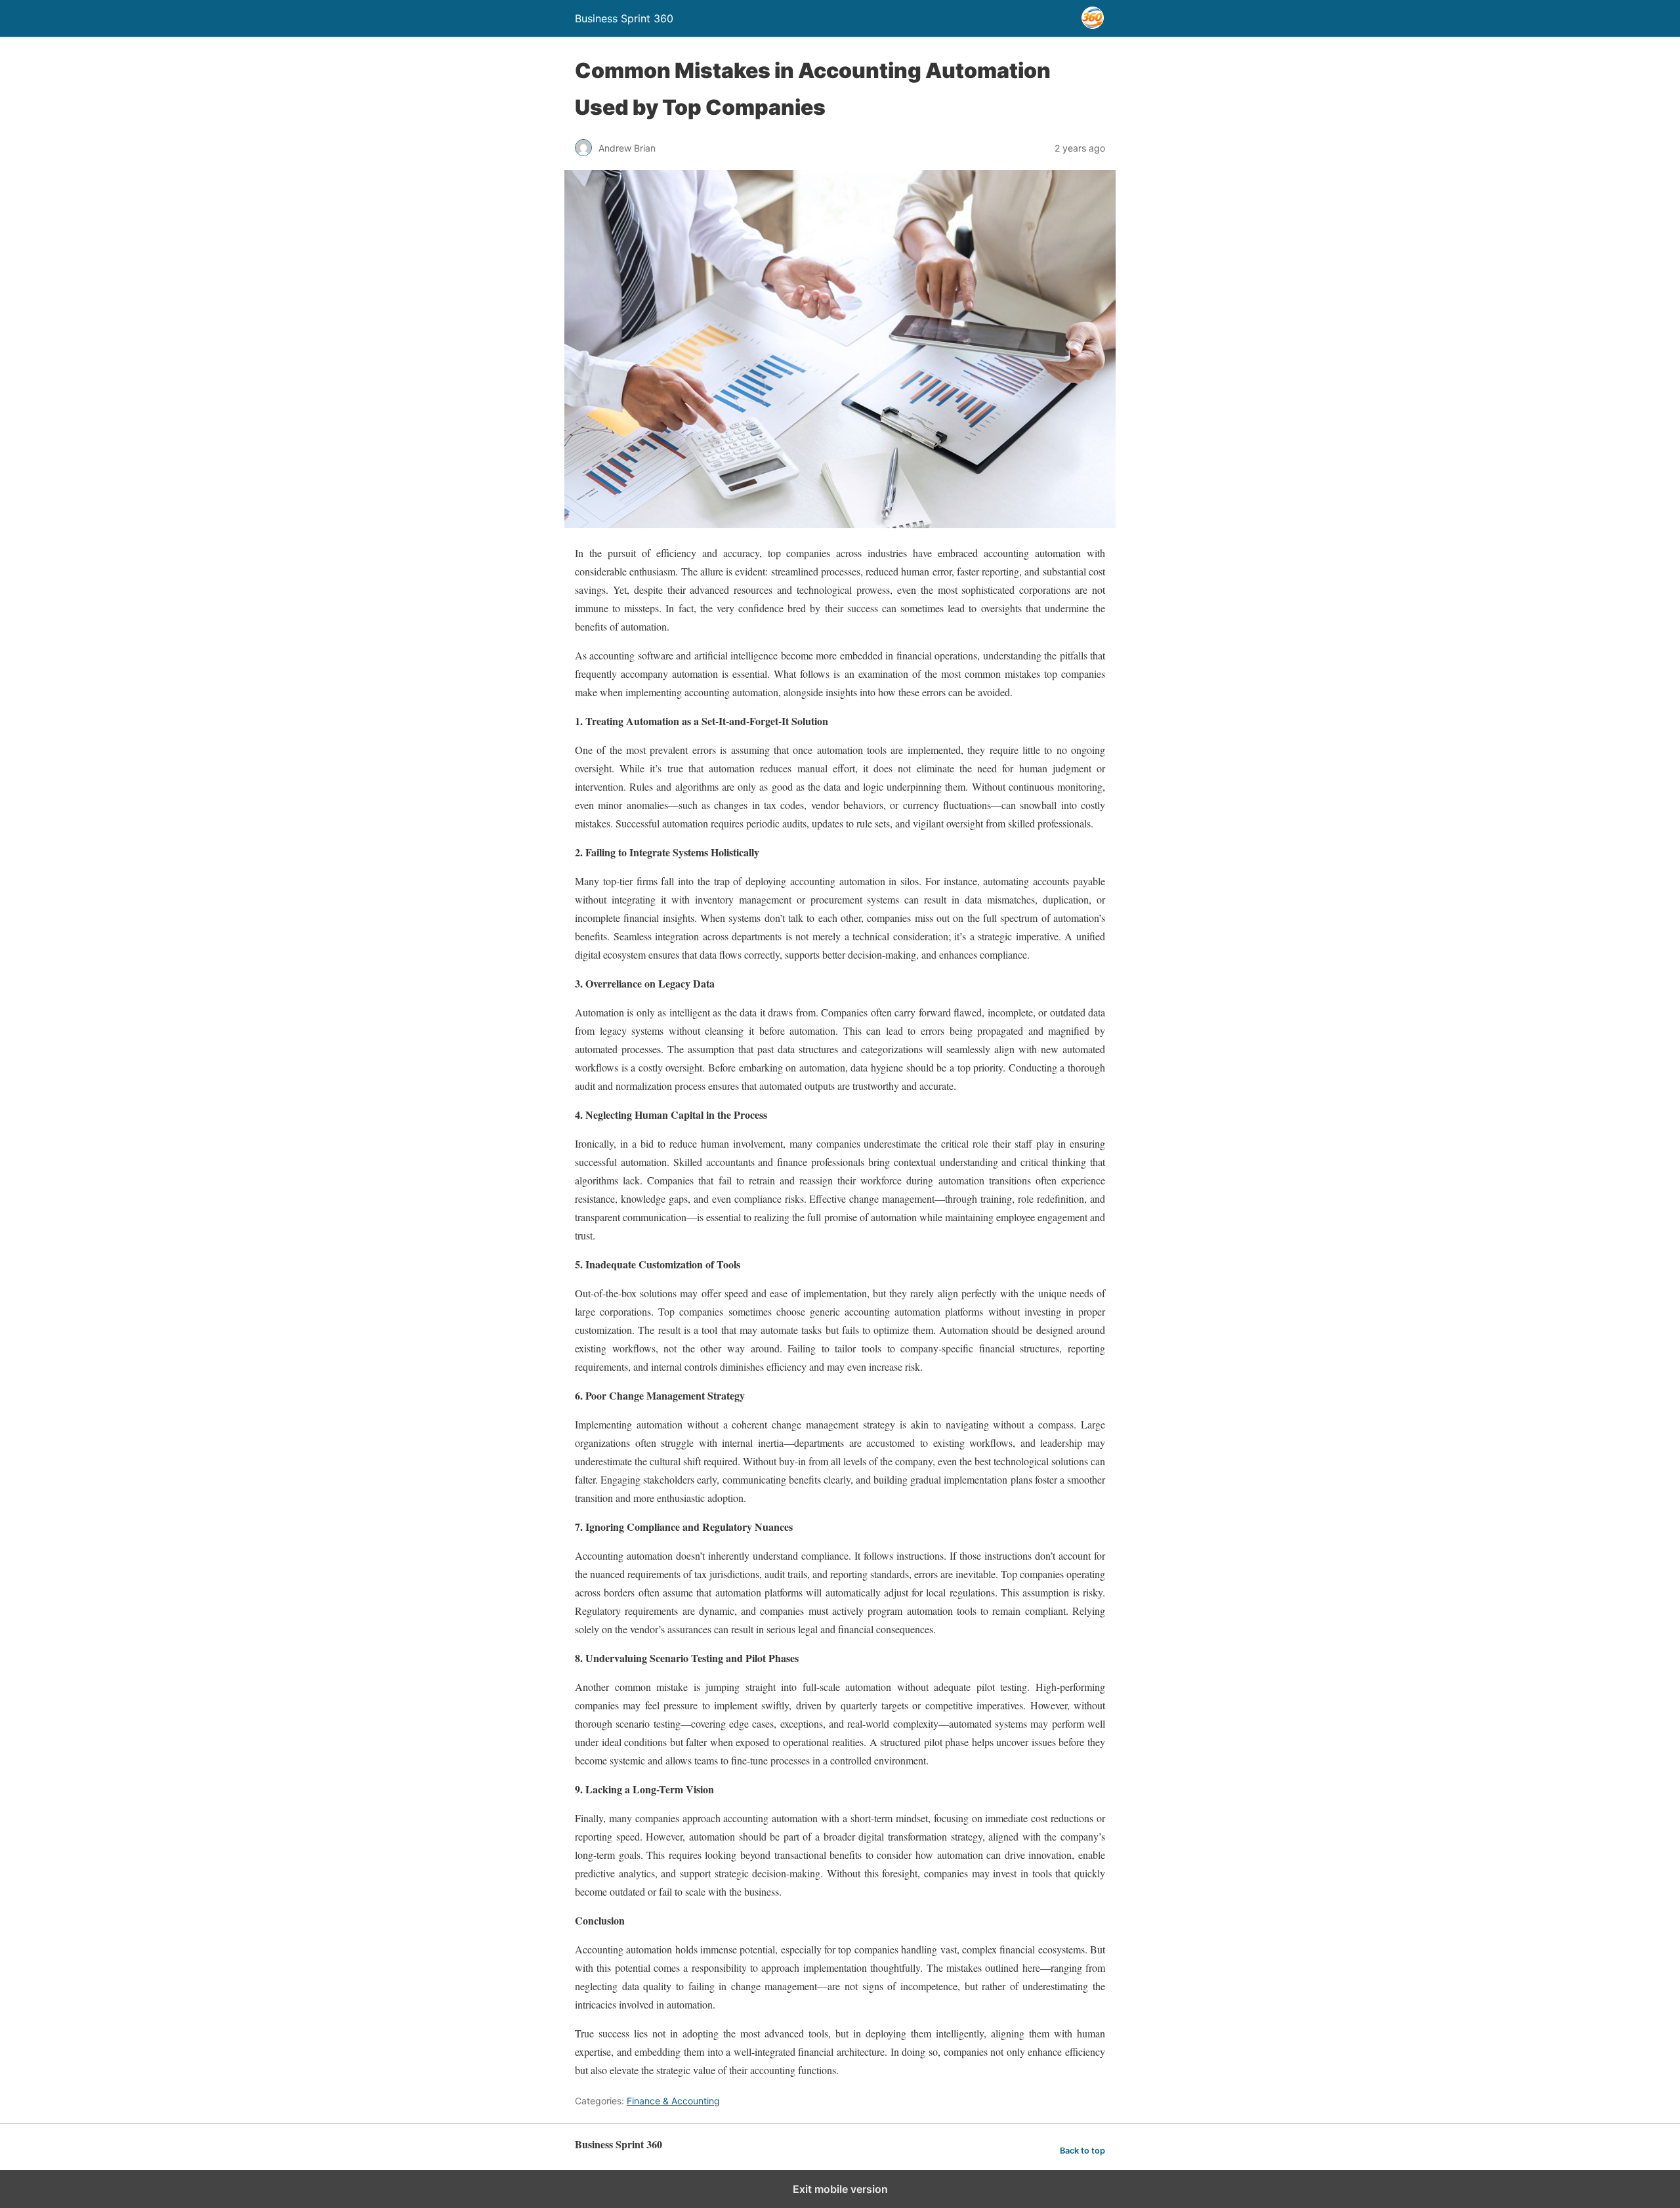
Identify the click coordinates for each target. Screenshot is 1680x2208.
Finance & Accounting (673, 2101)
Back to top (1082, 2151)
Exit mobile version (840, 2189)
